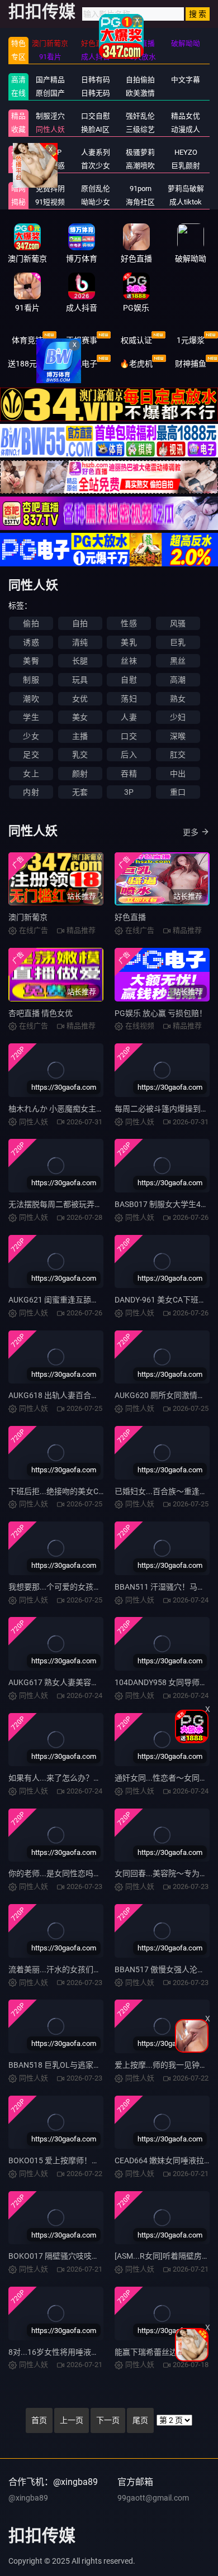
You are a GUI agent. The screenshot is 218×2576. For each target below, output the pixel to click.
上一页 (72, 2420)
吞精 (129, 774)
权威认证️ (136, 340)
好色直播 (130, 917)
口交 (129, 736)
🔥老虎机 (136, 364)
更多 (191, 832)
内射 (31, 792)
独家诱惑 (50, 166)
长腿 (80, 661)
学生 (31, 717)
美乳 (129, 642)
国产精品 (50, 80)
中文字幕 (186, 80)
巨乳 (178, 642)
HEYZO (186, 152)
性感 (129, 623)
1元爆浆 (191, 340)
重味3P (50, 152)
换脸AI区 (95, 129)
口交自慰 (96, 116)
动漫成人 (186, 129)
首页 (39, 2420)
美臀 (31, 661)
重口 (178, 792)
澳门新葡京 (28, 917)
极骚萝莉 (140, 152)
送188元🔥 (27, 364)
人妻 (129, 717)
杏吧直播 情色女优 (41, 1013)
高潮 (178, 680)
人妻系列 (96, 152)
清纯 (80, 642)
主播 (80, 736)
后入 (129, 755)
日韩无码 (96, 93)
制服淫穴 (50, 116)
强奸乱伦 (140, 116)
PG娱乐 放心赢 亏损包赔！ (161, 1013)
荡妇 (129, 699)
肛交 (178, 755)
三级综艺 (140, 129)
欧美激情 (140, 93)
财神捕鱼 (191, 364)
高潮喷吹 (140, 166)
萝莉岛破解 (186, 189)
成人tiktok (186, 202)
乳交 (80, 755)
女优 (80, 699)
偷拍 (31, 623)
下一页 (108, 2420)
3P (129, 792)
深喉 (178, 736)
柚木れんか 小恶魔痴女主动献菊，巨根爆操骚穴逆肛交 (103, 1109)
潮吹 (31, 699)
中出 (178, 774)
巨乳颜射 (186, 166)
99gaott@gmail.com (153, 2498)
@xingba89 (28, 2498)
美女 (80, 717)
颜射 (80, 774)
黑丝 (178, 661)
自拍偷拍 (140, 80)
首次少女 (96, 166)
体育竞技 (27, 340)
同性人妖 (50, 129)
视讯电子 (82, 364)
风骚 (178, 623)
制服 (31, 680)
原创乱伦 (96, 189)
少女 (31, 736)
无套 (80, 792)
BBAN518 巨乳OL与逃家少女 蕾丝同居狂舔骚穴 (91, 2065)
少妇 (178, 717)
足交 (31, 755)
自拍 (80, 623)
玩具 (80, 680)
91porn (141, 189)
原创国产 (50, 93)
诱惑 (31, 642)
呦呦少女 (96, 202)
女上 (31, 774)
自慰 (129, 680)
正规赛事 (82, 340)
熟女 (178, 699)
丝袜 (129, 661)
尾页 (140, 2420)
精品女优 (186, 116)
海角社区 (140, 202)
